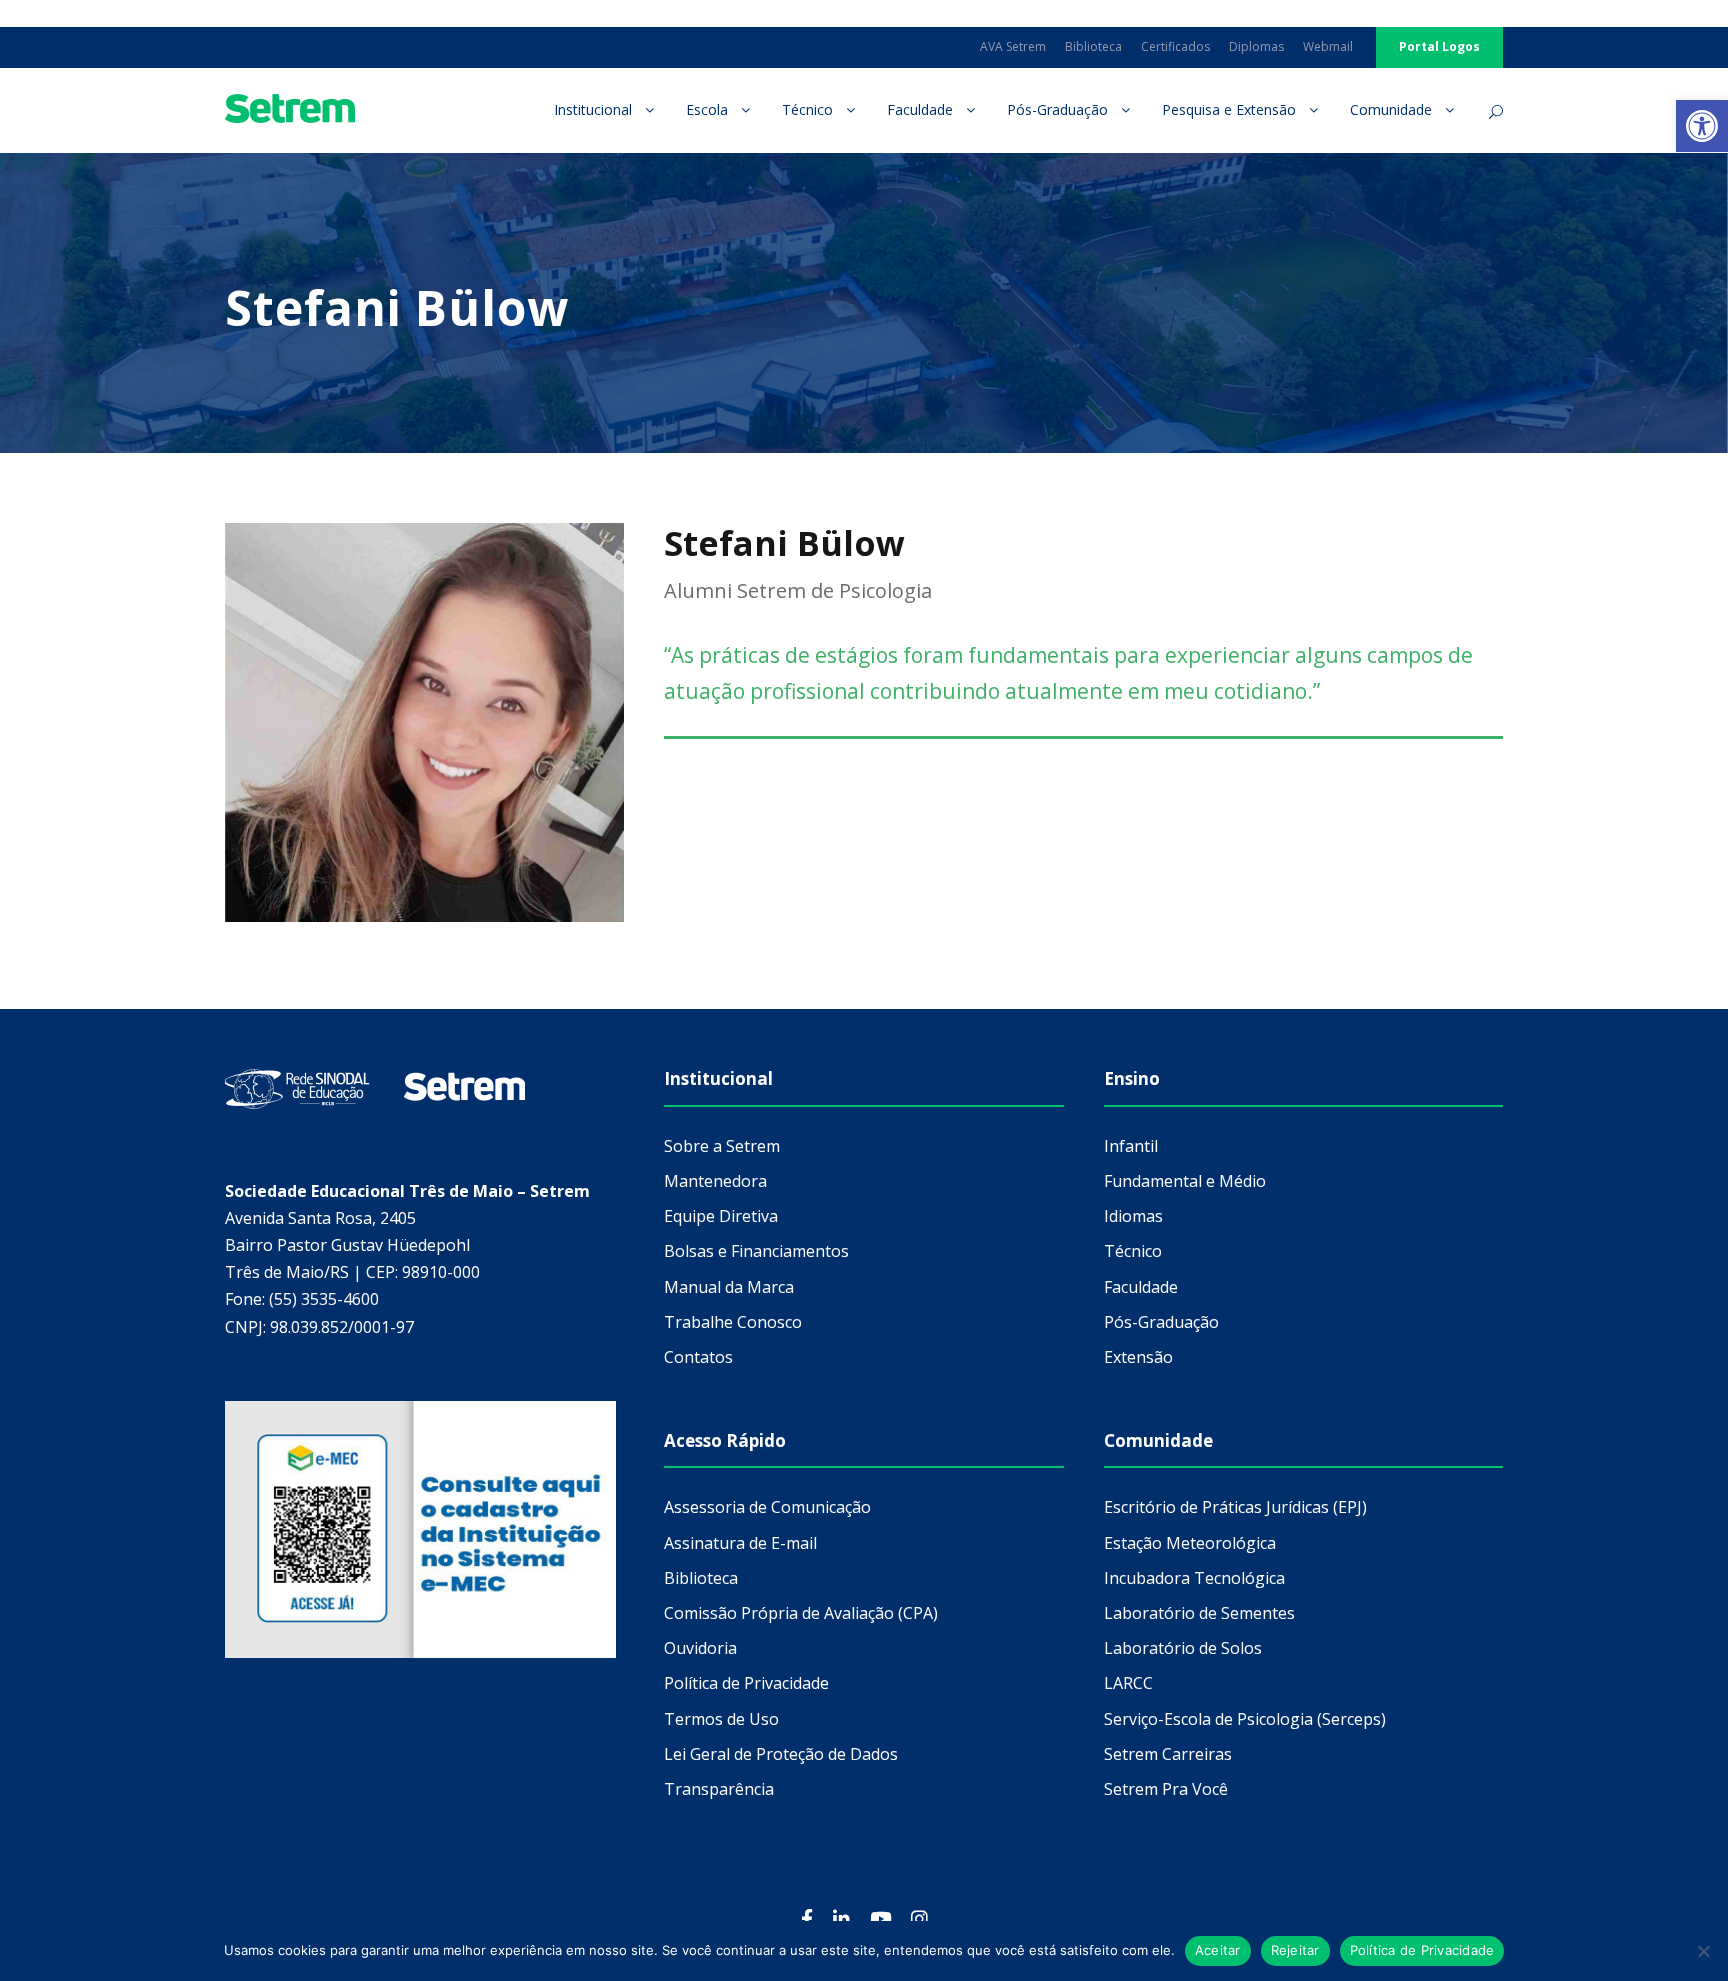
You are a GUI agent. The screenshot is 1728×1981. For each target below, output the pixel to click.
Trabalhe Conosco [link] (733, 1322)
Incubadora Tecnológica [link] (1194, 1578)
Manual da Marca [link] (729, 1287)
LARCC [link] (1128, 1683)
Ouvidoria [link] (700, 1648)
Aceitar (1218, 1950)
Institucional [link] (593, 109)
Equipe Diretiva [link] (721, 1216)
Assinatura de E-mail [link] (740, 1543)
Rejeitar (1295, 1950)
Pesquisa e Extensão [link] (1229, 109)
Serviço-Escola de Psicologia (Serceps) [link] (1245, 1719)
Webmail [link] (1328, 46)
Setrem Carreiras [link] (1168, 1754)
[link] (1702, 126)
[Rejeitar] (1703, 1951)
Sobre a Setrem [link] (722, 1146)
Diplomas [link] (1256, 46)
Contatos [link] (698, 1357)
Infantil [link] (1131, 1146)
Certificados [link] (1175, 46)
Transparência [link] (719, 1789)
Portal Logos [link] (1439, 46)
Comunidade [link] (1391, 109)
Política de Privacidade (1422, 1950)
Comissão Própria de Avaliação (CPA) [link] (801, 1613)
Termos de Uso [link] (721, 1719)
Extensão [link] (1138, 1357)
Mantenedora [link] (715, 1181)
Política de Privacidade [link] (746, 1683)
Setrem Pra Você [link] (1166, 1789)
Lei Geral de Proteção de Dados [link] (781, 1754)
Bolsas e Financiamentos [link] (756, 1251)
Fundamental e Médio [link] (1185, 1181)
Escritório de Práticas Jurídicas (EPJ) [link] (1235, 1507)
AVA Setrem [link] (1013, 46)
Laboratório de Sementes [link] (1199, 1613)
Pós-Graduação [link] (1057, 109)
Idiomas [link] (1133, 1216)
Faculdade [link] (920, 109)
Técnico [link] (807, 109)
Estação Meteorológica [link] (1190, 1543)
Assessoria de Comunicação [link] (767, 1507)
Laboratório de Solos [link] (1183, 1648)
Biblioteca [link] (1093, 46)
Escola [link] (707, 109)
